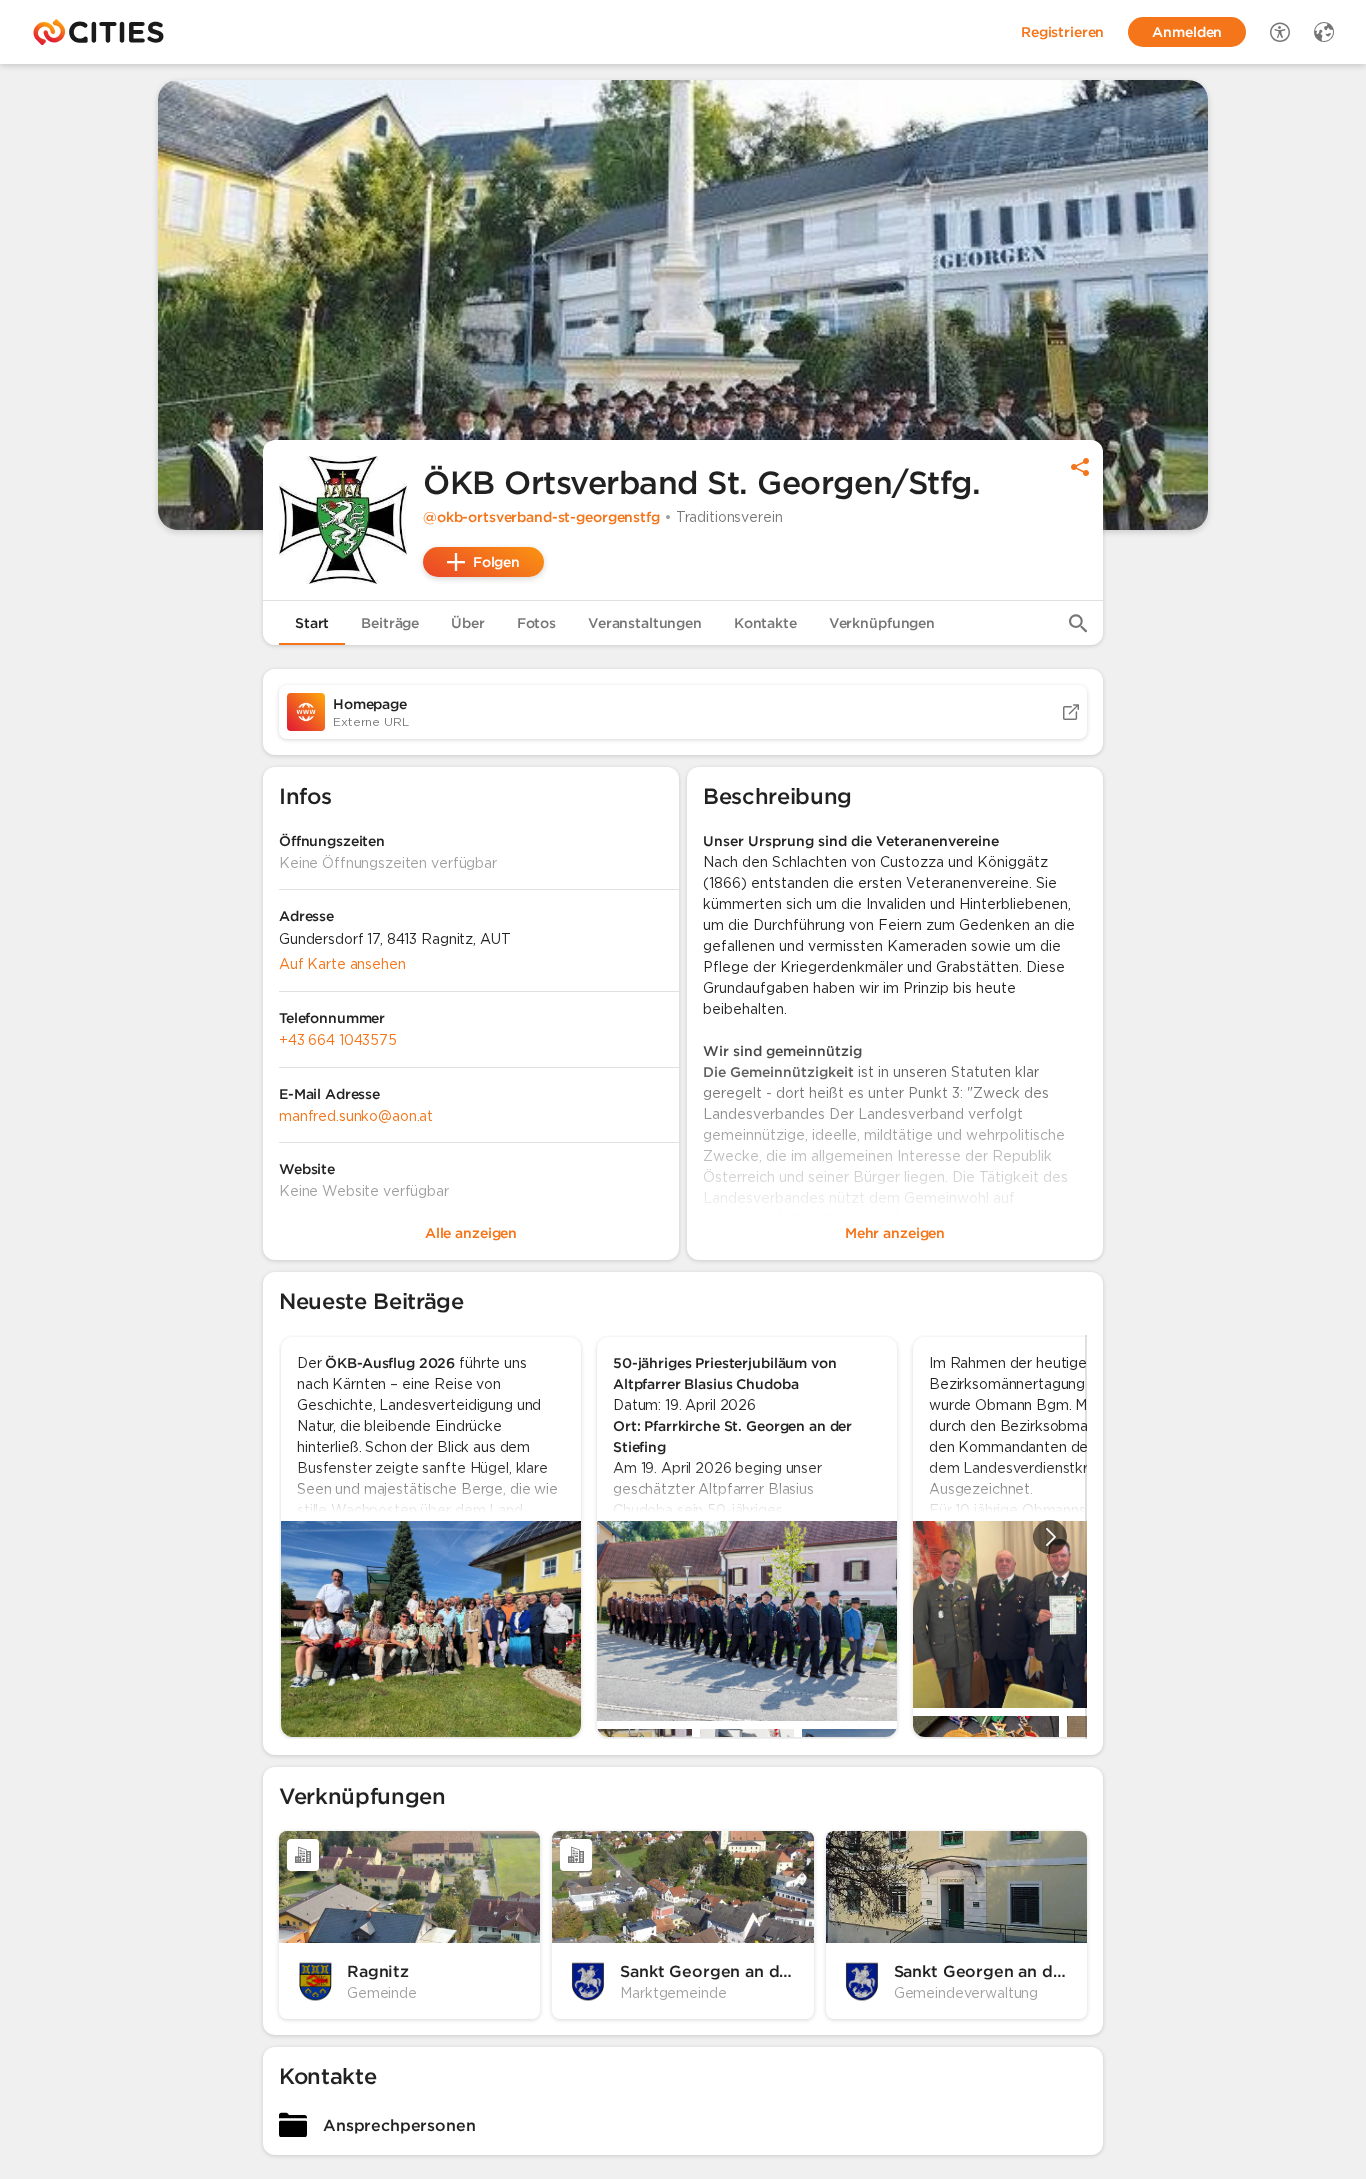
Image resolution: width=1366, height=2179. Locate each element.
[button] (343, 520)
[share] (1080, 467)
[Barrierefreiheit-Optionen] (1280, 32)
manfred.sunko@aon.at (356, 1116)
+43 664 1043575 (338, 1040)
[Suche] (1078, 623)
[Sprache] (1324, 32)
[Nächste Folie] (1050, 1537)
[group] (683, 1537)
